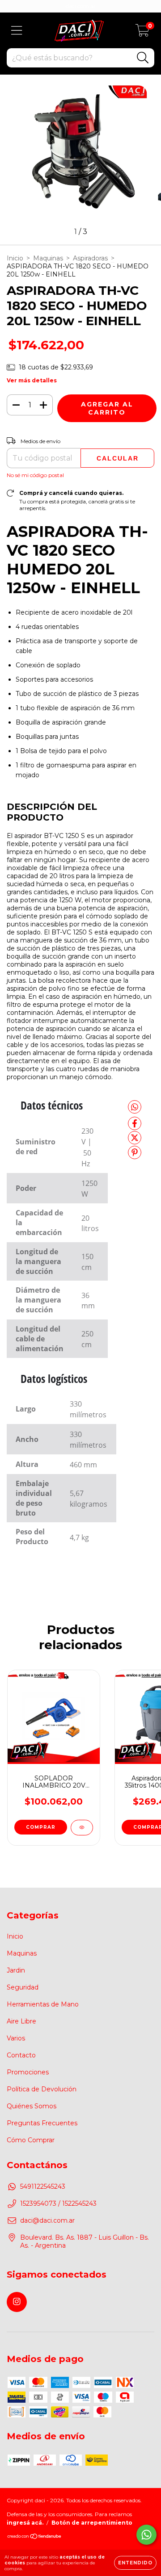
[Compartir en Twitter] (135, 1142)
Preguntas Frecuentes (42, 2123)
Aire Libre (21, 2021)
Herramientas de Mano (43, 2004)
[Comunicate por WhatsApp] (146, 2535)
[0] (142, 33)
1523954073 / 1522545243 (58, 2203)
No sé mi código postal (35, 475)
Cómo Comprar (31, 2140)
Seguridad (23, 1987)
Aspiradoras (90, 258)
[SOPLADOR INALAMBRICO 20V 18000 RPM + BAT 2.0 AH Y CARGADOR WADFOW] (82, 1828)
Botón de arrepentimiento (92, 2523)
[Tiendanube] (35, 2537)
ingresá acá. (25, 2523)
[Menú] (17, 31)
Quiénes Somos (32, 2106)
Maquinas (48, 258)
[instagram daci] (17, 2302)
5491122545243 (43, 2186)
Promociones (28, 2072)
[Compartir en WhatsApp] (135, 1107)
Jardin (16, 1970)
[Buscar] (143, 58)
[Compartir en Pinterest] (135, 1156)
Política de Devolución (42, 2089)
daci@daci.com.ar (47, 2220)
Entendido (135, 2563)
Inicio (15, 258)
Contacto (21, 2055)
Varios (16, 2038)
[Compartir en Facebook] (135, 1127)
